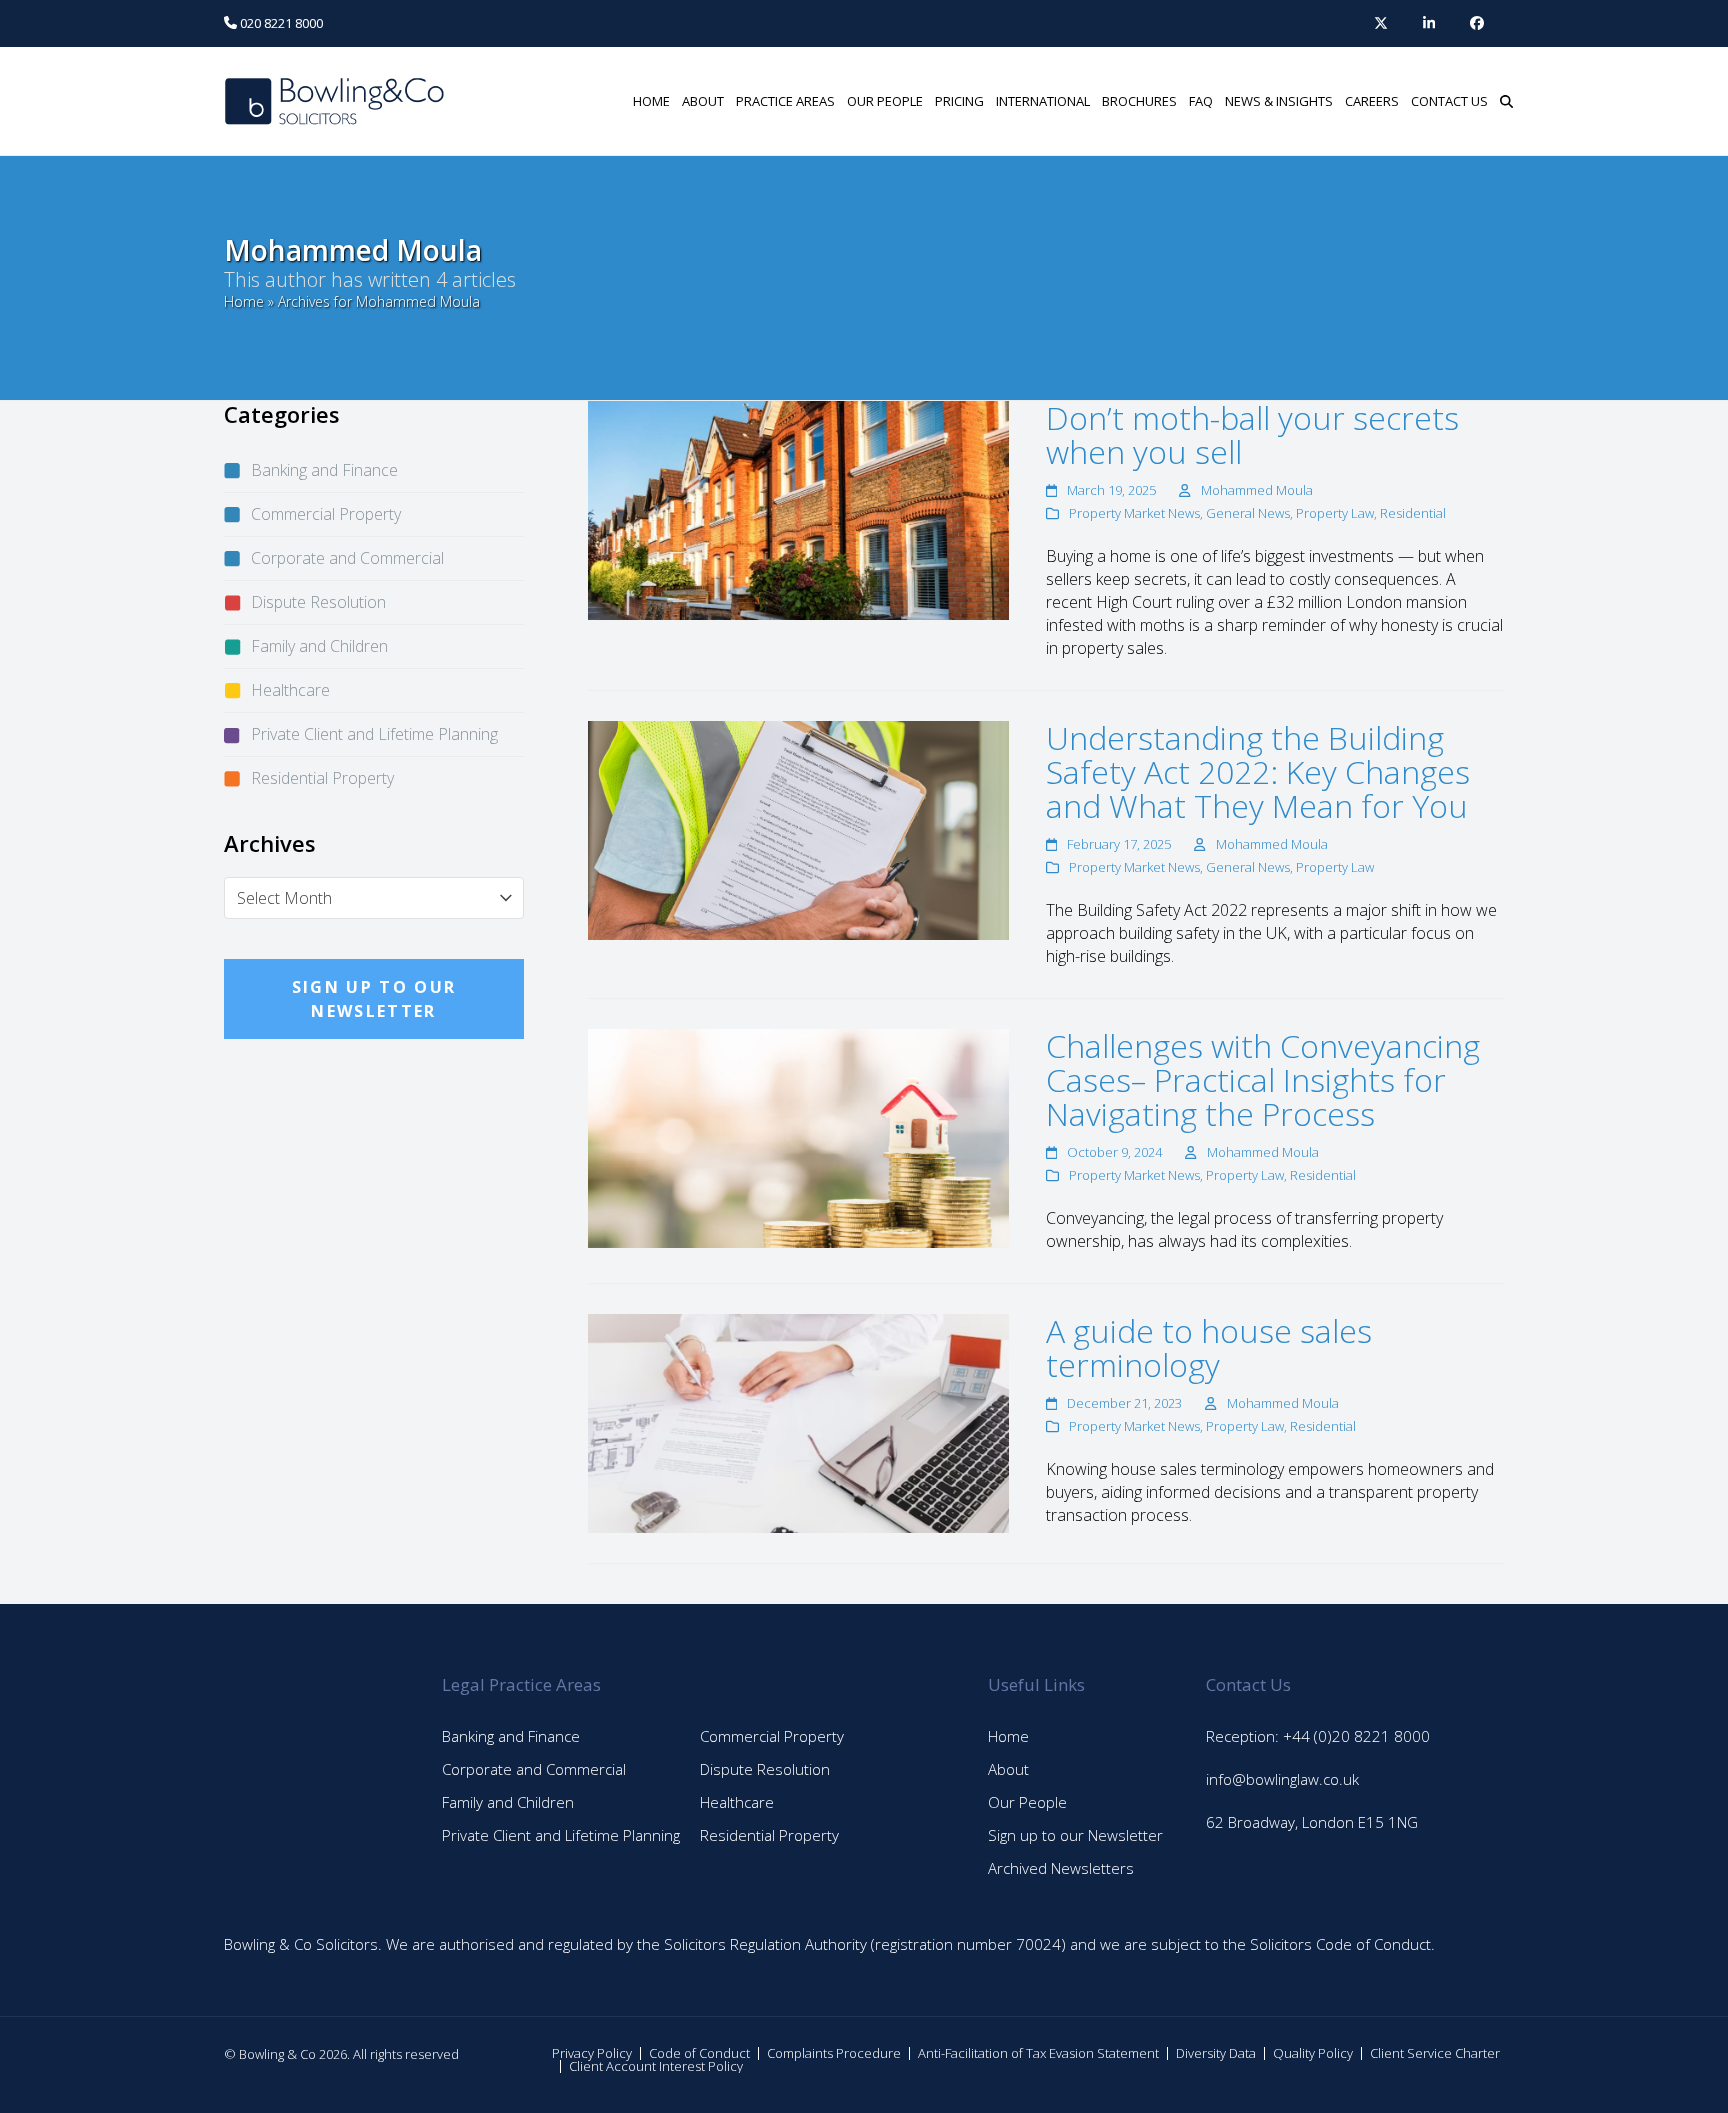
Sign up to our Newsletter (1075, 1835)
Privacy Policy (592, 2053)
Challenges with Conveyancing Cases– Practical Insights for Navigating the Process (1263, 1079)
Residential (1413, 513)
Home (244, 301)
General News (1248, 513)
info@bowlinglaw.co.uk (1282, 1779)
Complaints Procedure (834, 2053)
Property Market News (1134, 513)
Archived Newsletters (1061, 1868)
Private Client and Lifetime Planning (374, 734)
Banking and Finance (324, 470)
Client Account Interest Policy (656, 2066)
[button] (1506, 101)
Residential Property (322, 778)
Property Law (1335, 513)
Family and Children (319, 646)
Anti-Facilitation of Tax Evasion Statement (1038, 2053)
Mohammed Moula (1257, 490)
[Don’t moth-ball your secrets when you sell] (798, 509)
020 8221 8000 (280, 23)
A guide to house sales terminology (1209, 1347)
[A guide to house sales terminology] (798, 1422)
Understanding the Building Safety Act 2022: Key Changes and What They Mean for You (1258, 771)
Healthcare (290, 690)
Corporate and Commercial (347, 558)
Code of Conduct (699, 2053)
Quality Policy (1313, 2053)
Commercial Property (326, 514)
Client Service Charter (1435, 2053)
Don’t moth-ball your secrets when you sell (1252, 434)
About (1008, 1769)
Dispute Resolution (318, 602)
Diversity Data (1216, 2053)
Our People (1027, 1802)
